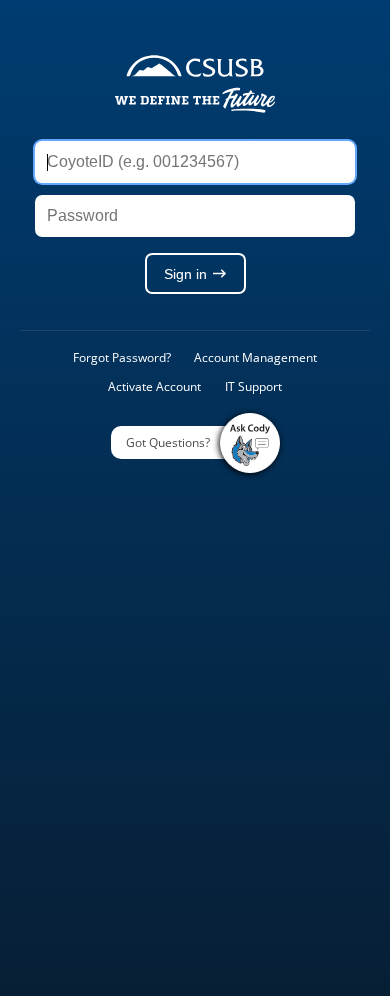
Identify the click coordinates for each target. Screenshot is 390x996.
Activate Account (154, 386)
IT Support (253, 386)
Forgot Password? (122, 357)
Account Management (255, 357)
